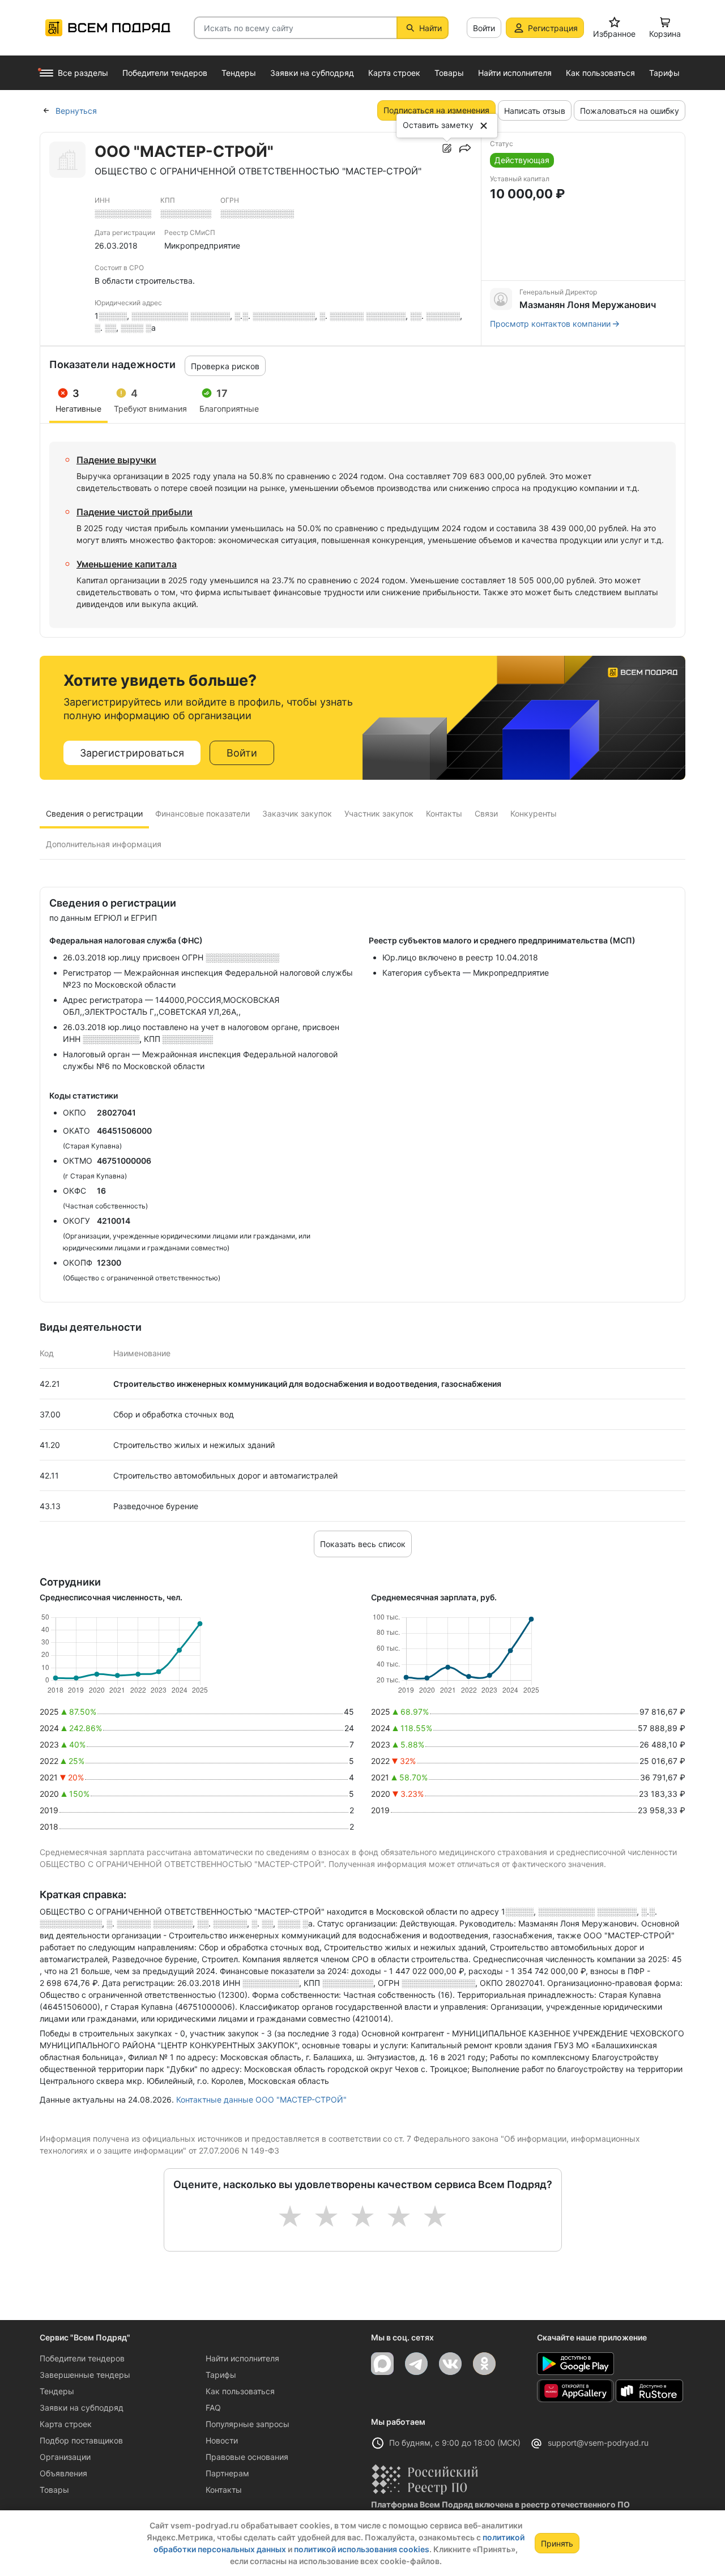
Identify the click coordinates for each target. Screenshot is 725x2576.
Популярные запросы (248, 2424)
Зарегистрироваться (132, 753)
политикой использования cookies (362, 2549)
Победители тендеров (82, 2358)
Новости (222, 2440)
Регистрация (553, 28)
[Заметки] (447, 148)
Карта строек (66, 2424)
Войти (484, 28)
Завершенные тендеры (85, 2375)
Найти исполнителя (242, 2358)
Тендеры (57, 2391)
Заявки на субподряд (82, 2408)
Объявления (63, 2473)
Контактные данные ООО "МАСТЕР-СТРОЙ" (261, 2099)
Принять (557, 2543)
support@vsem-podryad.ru (598, 2443)
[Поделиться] (465, 148)
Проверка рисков (225, 366)
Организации (65, 2457)
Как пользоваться (240, 2391)
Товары (54, 2490)
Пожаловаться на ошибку (630, 111)
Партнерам (227, 2473)
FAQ (213, 2408)
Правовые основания (247, 2457)
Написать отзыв (535, 111)
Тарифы (221, 2375)
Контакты (224, 2490)
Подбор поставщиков (81, 2440)
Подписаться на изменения (436, 110)
